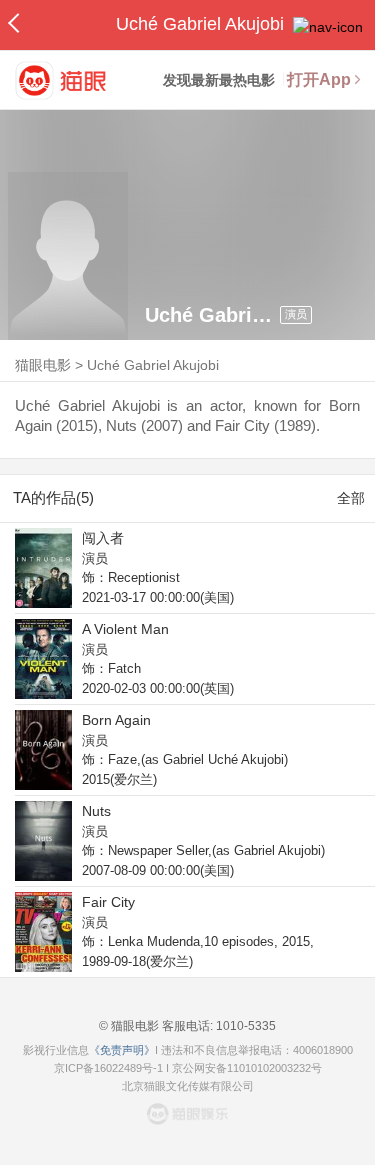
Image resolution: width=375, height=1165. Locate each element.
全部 (351, 498)
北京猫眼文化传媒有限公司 (188, 1086)
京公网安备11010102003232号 (247, 1068)
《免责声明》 (122, 1050)
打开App (319, 79)
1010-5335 (244, 1026)
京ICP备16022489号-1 (108, 1068)
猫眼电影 (43, 365)
